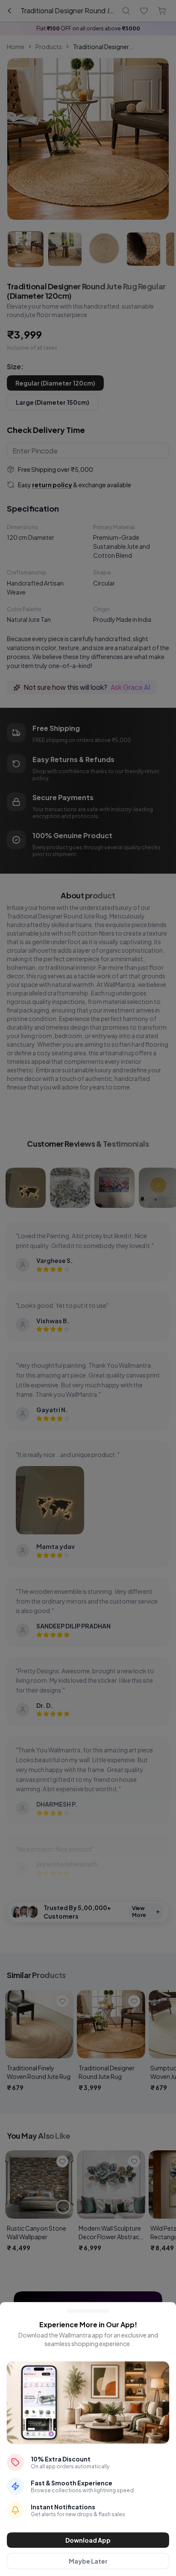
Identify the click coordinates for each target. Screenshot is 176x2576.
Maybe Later (88, 2561)
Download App (88, 2540)
